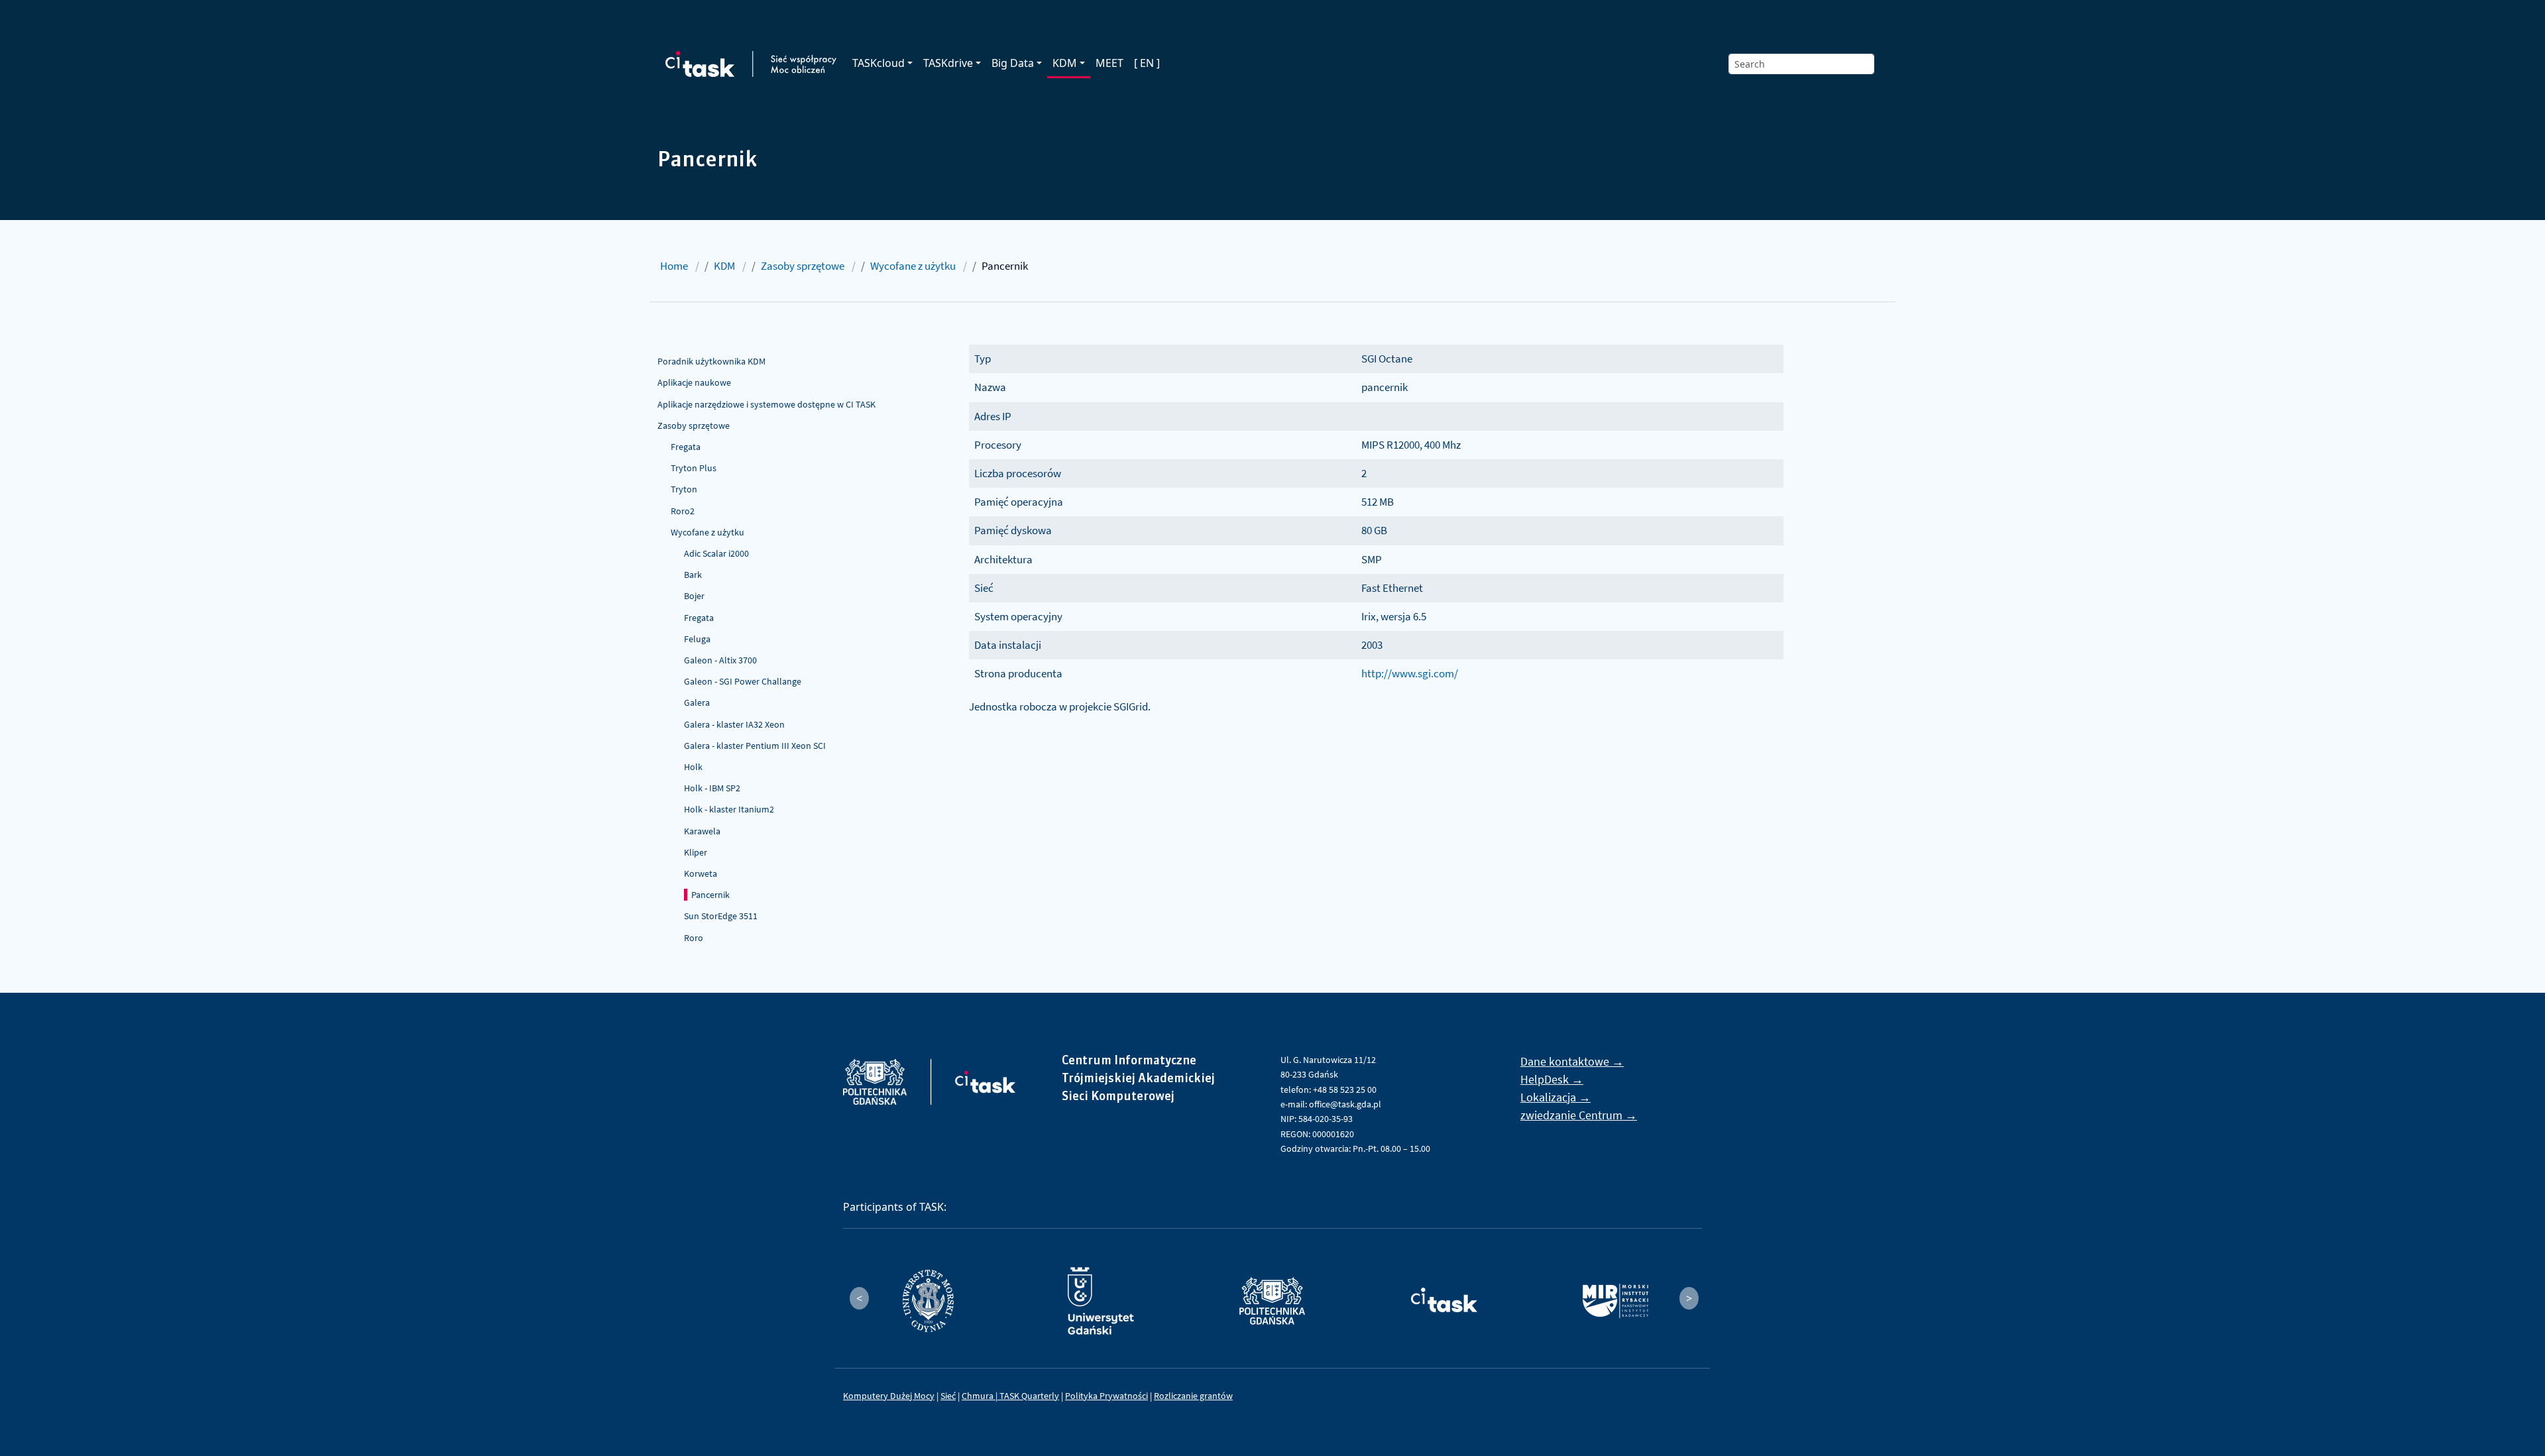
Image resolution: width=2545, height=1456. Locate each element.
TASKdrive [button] (948, 63)
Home (674, 266)
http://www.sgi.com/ (1410, 673)
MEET (1109, 63)
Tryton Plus (694, 468)
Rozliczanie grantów (1193, 1396)
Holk (693, 767)
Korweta (701, 873)
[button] (859, 1298)
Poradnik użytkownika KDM (711, 361)
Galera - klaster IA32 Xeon (734, 724)
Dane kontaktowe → (1572, 1061)
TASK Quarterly (1029, 1396)
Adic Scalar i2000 (716, 553)
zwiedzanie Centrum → (1579, 1115)
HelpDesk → (1552, 1079)
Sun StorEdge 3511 (721, 916)
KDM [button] (1065, 63)
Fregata (686, 447)
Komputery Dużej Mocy (889, 1396)
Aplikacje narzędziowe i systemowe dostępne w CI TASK (766, 404)
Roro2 (683, 511)
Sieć (948, 1396)
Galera (697, 702)
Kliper (696, 852)
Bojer (694, 596)
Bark (693, 575)
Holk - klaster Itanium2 (729, 809)
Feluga (697, 639)
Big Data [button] (1013, 63)
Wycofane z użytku (913, 266)
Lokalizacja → (1555, 1097)
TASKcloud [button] (878, 63)
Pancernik (710, 895)
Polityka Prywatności (1106, 1396)
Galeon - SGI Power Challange (743, 681)
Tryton (684, 489)
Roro (694, 938)
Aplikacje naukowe (694, 382)
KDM (724, 266)
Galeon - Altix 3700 (720, 660)
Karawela (702, 831)
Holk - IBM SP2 (712, 788)
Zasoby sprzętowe (803, 266)
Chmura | (981, 1396)
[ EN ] (1147, 63)
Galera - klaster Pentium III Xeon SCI (755, 746)
